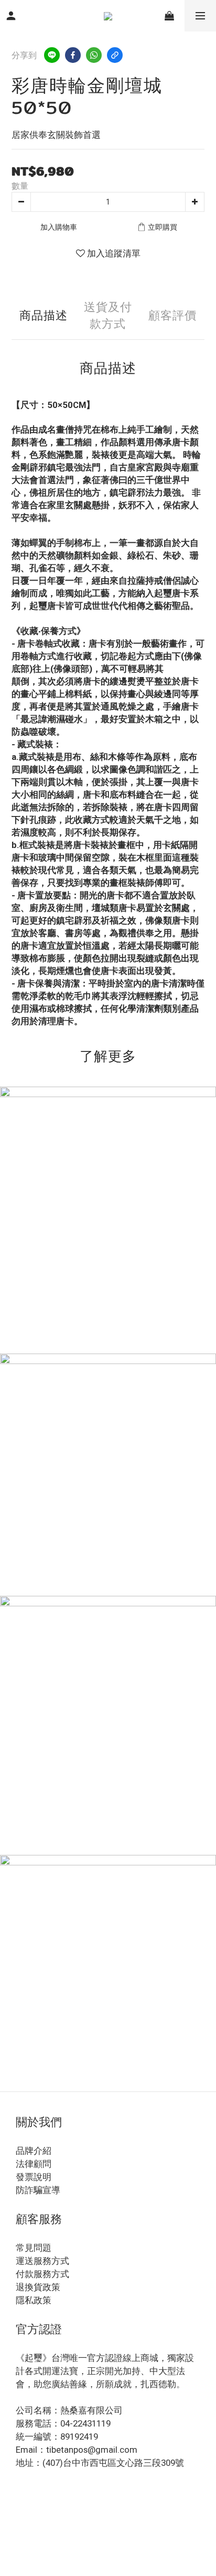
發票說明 (34, 2177)
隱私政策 (34, 2300)
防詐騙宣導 (38, 2190)
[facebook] (73, 55)
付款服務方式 (42, 2274)
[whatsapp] (94, 55)
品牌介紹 (34, 2151)
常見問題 (34, 2248)
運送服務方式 (42, 2261)
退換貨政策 (38, 2287)
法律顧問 (34, 2164)
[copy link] (115, 55)
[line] (52, 55)
